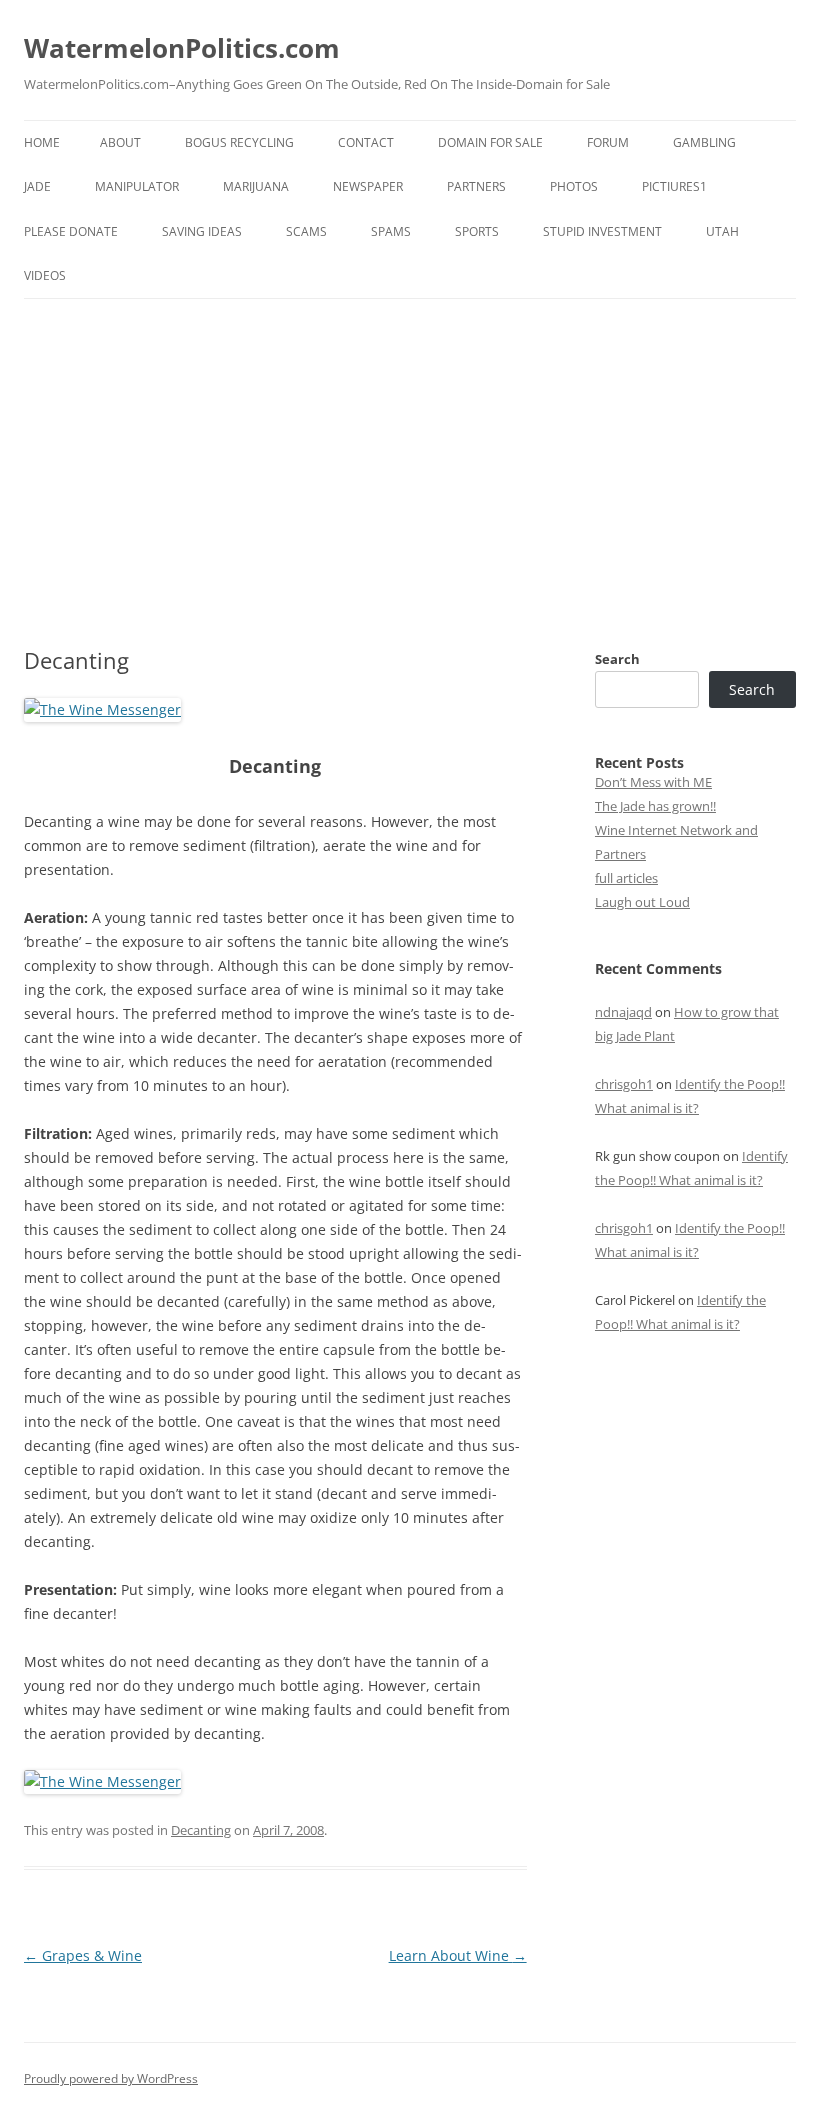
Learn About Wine (458, 1955)
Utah (722, 231)
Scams (306, 231)
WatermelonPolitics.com (182, 48)
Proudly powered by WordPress (111, 2078)
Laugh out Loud (642, 902)
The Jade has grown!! (655, 806)
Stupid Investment (602, 231)
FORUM (608, 142)
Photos (574, 186)
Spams (391, 231)
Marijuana (256, 186)
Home (42, 142)
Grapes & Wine (83, 1955)
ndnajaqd (623, 1012)
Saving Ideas (202, 231)
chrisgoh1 (624, 1084)
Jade (37, 186)
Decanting (201, 1830)
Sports (477, 231)
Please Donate (71, 231)
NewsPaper (368, 186)
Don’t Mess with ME (653, 782)
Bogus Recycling (239, 142)
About (120, 142)
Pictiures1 (674, 186)
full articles (626, 878)
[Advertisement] (410, 449)
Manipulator (137, 186)
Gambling (704, 142)
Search (617, 659)
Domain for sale (490, 142)
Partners (476, 186)
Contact (366, 142)
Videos (45, 275)
